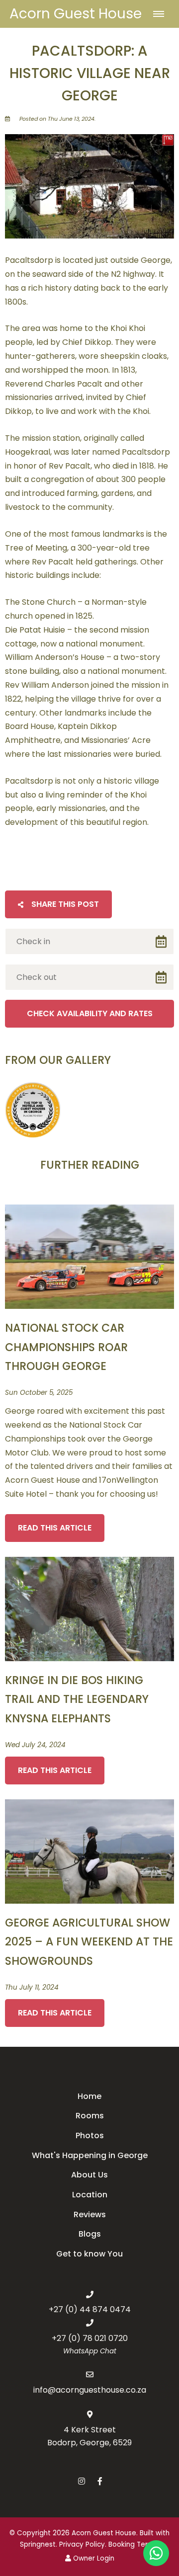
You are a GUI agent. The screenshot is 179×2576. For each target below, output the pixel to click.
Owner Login (93, 2558)
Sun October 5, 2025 (39, 1393)
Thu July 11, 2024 (32, 1988)
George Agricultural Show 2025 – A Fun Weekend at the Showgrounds (89, 1942)
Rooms (90, 2116)
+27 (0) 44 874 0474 (90, 2309)
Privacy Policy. (83, 2544)
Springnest (38, 2544)
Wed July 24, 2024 (35, 1745)
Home (89, 2096)
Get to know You (89, 2254)
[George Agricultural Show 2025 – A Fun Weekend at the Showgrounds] (89, 1851)
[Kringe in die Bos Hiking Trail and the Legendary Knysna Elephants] (89, 1608)
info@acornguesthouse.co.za (90, 2390)
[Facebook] (100, 2481)
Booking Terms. (134, 2544)
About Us (89, 2175)
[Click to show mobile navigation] (162, 14)
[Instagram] (82, 2481)
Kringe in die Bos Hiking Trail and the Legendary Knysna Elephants (77, 1699)
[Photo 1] (33, 1110)
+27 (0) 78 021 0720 (90, 2338)
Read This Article (55, 1528)
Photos (90, 2135)
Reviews (90, 2214)
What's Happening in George (90, 2155)
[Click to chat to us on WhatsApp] (156, 2553)
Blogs (90, 2234)
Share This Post (64, 904)
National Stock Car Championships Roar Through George (66, 1347)
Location (90, 2195)
